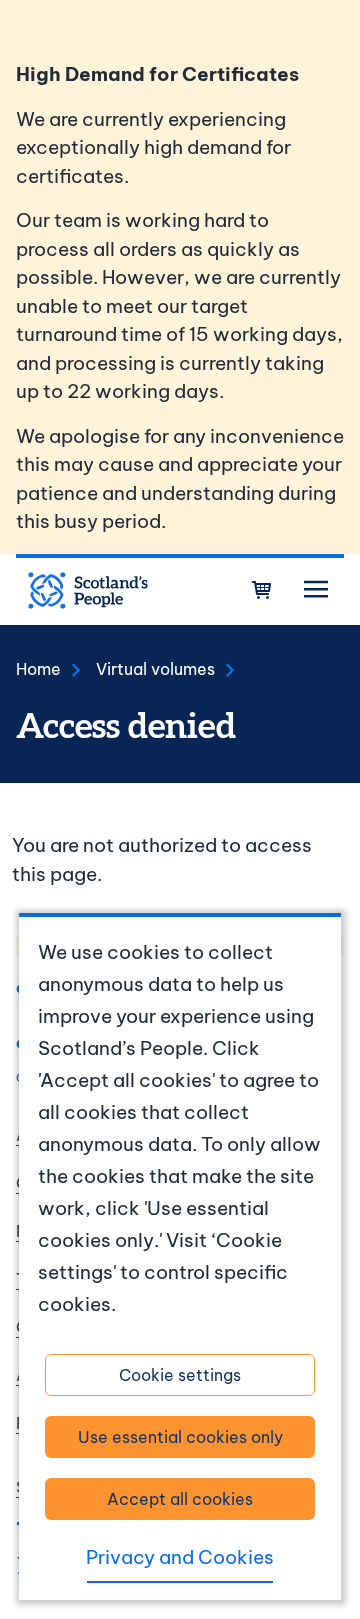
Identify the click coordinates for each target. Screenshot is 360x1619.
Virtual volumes (155, 669)
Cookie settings (180, 1375)
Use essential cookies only (180, 1437)
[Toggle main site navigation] (316, 590)
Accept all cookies (180, 1499)
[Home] (88, 591)
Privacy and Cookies (180, 1557)
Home (38, 669)
